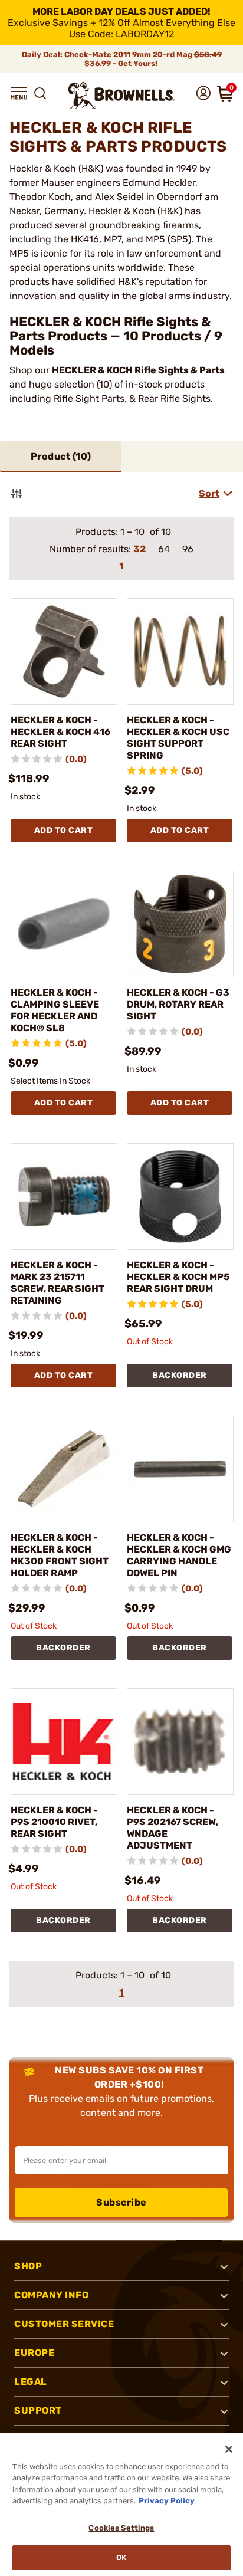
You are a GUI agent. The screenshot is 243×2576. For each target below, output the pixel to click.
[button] (19, 93)
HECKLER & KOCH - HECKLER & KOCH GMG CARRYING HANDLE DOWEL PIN (179, 1555)
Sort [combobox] (209, 493)
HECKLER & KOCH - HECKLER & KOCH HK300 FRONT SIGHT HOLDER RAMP (60, 1555)
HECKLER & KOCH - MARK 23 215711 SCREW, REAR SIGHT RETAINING (58, 1283)
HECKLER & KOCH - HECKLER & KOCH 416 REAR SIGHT (60, 732)
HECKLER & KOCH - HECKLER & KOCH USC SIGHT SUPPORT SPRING (178, 738)
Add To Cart (64, 830)
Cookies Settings (121, 2528)
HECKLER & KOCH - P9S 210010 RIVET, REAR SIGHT (54, 1822)
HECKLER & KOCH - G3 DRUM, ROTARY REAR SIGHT (178, 1004)
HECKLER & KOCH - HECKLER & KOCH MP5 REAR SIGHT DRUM (178, 1277)
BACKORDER (180, 1375)
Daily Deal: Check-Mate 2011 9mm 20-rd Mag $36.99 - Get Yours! (122, 59)
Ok (121, 2557)
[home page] (121, 95)
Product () (61, 456)
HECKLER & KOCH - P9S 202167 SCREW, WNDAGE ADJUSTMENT (173, 1828)
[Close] (229, 2449)
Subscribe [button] (121, 2202)
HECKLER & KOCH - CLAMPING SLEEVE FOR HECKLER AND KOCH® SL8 (55, 1010)
